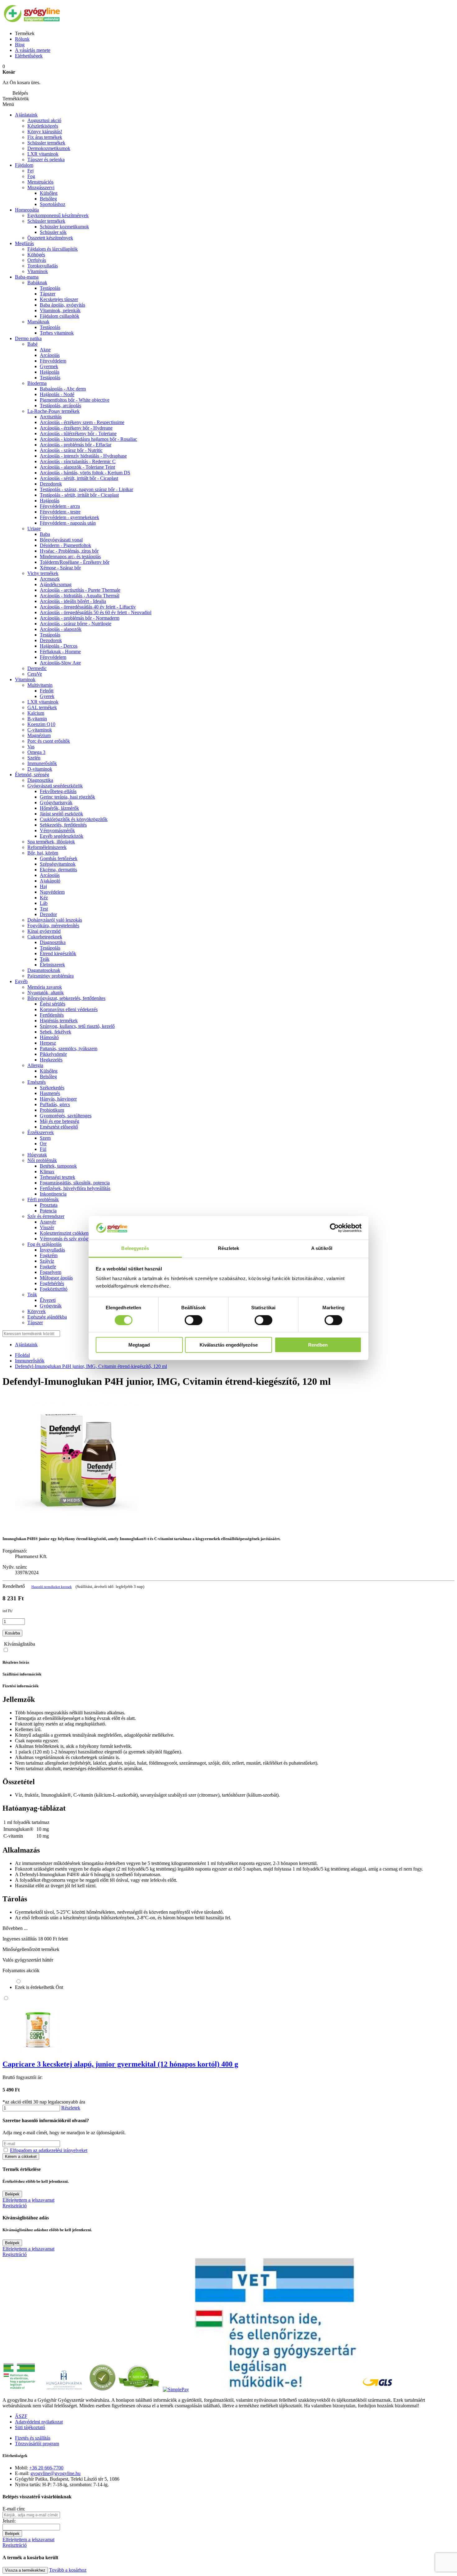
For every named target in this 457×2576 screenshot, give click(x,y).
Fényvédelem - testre (60, 512)
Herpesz (48, 1043)
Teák (45, 959)
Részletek (71, 2108)
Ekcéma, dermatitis (58, 870)
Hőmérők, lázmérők (59, 808)
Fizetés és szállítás (33, 2438)
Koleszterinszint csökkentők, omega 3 (77, 1233)
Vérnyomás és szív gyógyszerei (71, 1239)
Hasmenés (50, 1093)
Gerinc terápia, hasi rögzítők (67, 797)
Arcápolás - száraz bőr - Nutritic (71, 450)
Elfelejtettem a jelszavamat (28, 2200)
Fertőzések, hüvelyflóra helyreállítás (75, 1188)
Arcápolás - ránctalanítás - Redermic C (78, 461)
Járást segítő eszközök (61, 814)
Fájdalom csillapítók (60, 316)
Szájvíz (47, 1261)
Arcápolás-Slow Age (60, 663)
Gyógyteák (51, 1306)
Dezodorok (51, 484)
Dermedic (37, 668)
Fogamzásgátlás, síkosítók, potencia (75, 1183)
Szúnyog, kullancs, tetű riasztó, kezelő (77, 1026)
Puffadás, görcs (55, 1104)
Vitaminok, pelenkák (60, 310)
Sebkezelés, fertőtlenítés (63, 825)
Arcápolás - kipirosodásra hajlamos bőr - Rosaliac (88, 439)
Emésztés (37, 1082)
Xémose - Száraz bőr (60, 568)
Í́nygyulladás (52, 1250)
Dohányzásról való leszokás (55, 920)
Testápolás (50, 378)
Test (44, 909)
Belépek (12, 2194)
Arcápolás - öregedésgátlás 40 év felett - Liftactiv (88, 607)
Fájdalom (24, 165)
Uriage (34, 529)
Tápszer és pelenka (46, 160)
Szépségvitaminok (58, 864)
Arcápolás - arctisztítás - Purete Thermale (80, 590)
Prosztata (49, 1205)
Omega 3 (36, 752)
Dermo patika (28, 338)
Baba (45, 534)
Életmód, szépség (32, 775)
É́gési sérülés (53, 1004)
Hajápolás (50, 372)
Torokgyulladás (43, 266)
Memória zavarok (45, 987)
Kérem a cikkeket (21, 2157)
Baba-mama (27, 277)
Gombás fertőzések (59, 858)
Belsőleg (48, 199)
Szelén (34, 758)
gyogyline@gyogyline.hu (55, 2473)
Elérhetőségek (29, 56)
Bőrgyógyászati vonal (61, 540)
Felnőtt (47, 691)
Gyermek (49, 366)
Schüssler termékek (46, 143)
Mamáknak (38, 322)
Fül (43, 1149)
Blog (20, 45)
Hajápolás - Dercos (59, 646)
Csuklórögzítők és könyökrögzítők (74, 819)
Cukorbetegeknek (45, 937)
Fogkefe (48, 1267)
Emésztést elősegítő (59, 1127)
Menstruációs (40, 182)
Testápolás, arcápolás (60, 406)
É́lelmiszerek (52, 965)
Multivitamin (40, 685)
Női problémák (42, 1160)
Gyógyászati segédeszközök (55, 786)
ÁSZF (21, 2416)
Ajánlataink (26, 115)
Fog (31, 176)
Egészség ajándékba (47, 1317)
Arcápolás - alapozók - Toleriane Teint (77, 467)
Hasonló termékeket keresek (52, 1587)
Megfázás (24, 243)
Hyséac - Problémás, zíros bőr (69, 551)
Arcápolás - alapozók (61, 629)
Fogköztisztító (54, 1289)
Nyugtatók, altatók (46, 993)
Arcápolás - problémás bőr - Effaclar (76, 445)
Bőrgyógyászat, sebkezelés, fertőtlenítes (66, 998)
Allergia (35, 1065)
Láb (44, 903)
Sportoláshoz (53, 204)
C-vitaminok (40, 730)
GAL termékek (42, 707)
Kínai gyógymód (44, 931)
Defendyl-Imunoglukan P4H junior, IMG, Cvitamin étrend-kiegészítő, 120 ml (91, 1366)
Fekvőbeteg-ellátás (58, 791)
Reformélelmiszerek (47, 847)
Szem (45, 1138)
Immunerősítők (42, 763)
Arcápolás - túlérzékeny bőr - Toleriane (78, 433)
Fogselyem (51, 1272)
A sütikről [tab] (322, 1248)
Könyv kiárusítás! (45, 132)
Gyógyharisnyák (56, 802)
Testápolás (50, 288)
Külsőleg (49, 193)
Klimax (47, 1172)
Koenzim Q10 (41, 724)
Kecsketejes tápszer (59, 299)
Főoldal (22, 1355)
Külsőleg (49, 1071)
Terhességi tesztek (58, 1177)
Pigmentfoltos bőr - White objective (75, 400)
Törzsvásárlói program (37, 2444)
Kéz (44, 898)
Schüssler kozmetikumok (64, 227)
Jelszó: (9, 2521)
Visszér (47, 1227)
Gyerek (47, 696)
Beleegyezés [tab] (135, 1248)
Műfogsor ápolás (56, 1278)
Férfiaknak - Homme (60, 652)
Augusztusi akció (44, 120)
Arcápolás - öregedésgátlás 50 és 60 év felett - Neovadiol (96, 612)
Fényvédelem (53, 361)
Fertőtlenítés (52, 1015)
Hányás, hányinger (58, 1099)
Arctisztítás (51, 417)
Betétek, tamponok (58, 1166)
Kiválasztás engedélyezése (229, 1345)
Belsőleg (48, 1076)
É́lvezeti (48, 1300)
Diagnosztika (40, 780)
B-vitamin (37, 719)
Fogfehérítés (52, 1283)
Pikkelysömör (53, 1054)
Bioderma (37, 383)
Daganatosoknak (44, 970)
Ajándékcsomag (56, 584)
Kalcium (36, 713)
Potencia (48, 1211)
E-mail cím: (14, 2509)
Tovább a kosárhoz (68, 2570)
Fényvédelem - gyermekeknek (69, 517)
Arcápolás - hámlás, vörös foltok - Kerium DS (85, 473)
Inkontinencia (53, 1194)
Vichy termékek (43, 573)
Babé (32, 344)
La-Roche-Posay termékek (53, 411)
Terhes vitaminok (57, 333)
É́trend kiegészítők (58, 953)
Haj (43, 886)
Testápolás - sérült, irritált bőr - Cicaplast (79, 495)
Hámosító (49, 1037)
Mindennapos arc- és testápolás (70, 556)
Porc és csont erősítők (49, 741)
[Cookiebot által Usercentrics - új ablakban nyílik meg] (334, 1228)
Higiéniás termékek (59, 1021)
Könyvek (37, 1311)
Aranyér (48, 1222)
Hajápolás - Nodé (57, 394)
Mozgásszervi (41, 187)
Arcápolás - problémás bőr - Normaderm (80, 618)
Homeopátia (27, 210)
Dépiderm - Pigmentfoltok (65, 545)
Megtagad (139, 1345)
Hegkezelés (51, 1060)
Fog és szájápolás (44, 1244)
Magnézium (39, 735)
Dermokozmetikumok (49, 148)
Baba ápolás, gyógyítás (62, 305)
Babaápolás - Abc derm (63, 389)
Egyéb (21, 981)
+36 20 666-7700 (46, 2468)
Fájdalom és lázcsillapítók (53, 249)
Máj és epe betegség (60, 1121)
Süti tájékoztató (30, 2427)
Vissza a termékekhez (25, 2570)
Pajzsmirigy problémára (51, 976)
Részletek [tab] (229, 1248)
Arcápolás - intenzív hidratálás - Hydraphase (83, 456)
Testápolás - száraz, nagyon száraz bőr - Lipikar (86, 489)
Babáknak (37, 283)
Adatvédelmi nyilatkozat (39, 2422)
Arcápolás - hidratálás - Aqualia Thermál (80, 596)
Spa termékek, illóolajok (51, 842)
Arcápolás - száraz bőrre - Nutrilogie (76, 624)
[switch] (194, 1320)
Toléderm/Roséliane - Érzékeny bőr (75, 562)
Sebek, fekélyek (55, 1032)
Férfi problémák (43, 1199)
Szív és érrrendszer (46, 1216)
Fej (30, 171)
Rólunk (22, 39)
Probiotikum (52, 1110)
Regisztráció (15, 2206)
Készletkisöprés (43, 126)
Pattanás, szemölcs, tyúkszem (69, 1049)
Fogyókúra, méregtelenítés (53, 926)
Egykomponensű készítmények (58, 215)
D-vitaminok (40, 769)
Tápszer (48, 294)
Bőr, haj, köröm (43, 853)
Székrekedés (52, 1088)
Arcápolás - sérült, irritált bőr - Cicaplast (79, 478)
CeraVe (35, 674)
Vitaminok (38, 271)
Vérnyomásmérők (57, 830)
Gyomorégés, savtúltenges (66, 1116)
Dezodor (48, 914)
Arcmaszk (50, 579)
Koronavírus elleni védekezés (69, 1009)
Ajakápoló (50, 881)
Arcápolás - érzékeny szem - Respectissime (82, 422)
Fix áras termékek (45, 137)
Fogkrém (49, 1255)
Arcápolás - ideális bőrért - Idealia (73, 601)
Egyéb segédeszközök (62, 836)
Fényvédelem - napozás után (68, 523)
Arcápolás (50, 355)
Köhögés (36, 255)
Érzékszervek (41, 1132)
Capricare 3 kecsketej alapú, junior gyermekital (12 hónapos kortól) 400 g (120, 2064)
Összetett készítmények (50, 238)
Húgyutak (37, 1155)
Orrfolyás (37, 260)
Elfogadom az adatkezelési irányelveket (49, 2150)
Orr (43, 1144)
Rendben (318, 1345)
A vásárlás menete (33, 50)
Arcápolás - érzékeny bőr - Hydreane (76, 428)
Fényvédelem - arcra (60, 506)
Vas (31, 747)
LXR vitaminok (43, 154)
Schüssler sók (53, 232)
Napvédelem (52, 892)
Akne (45, 350)
